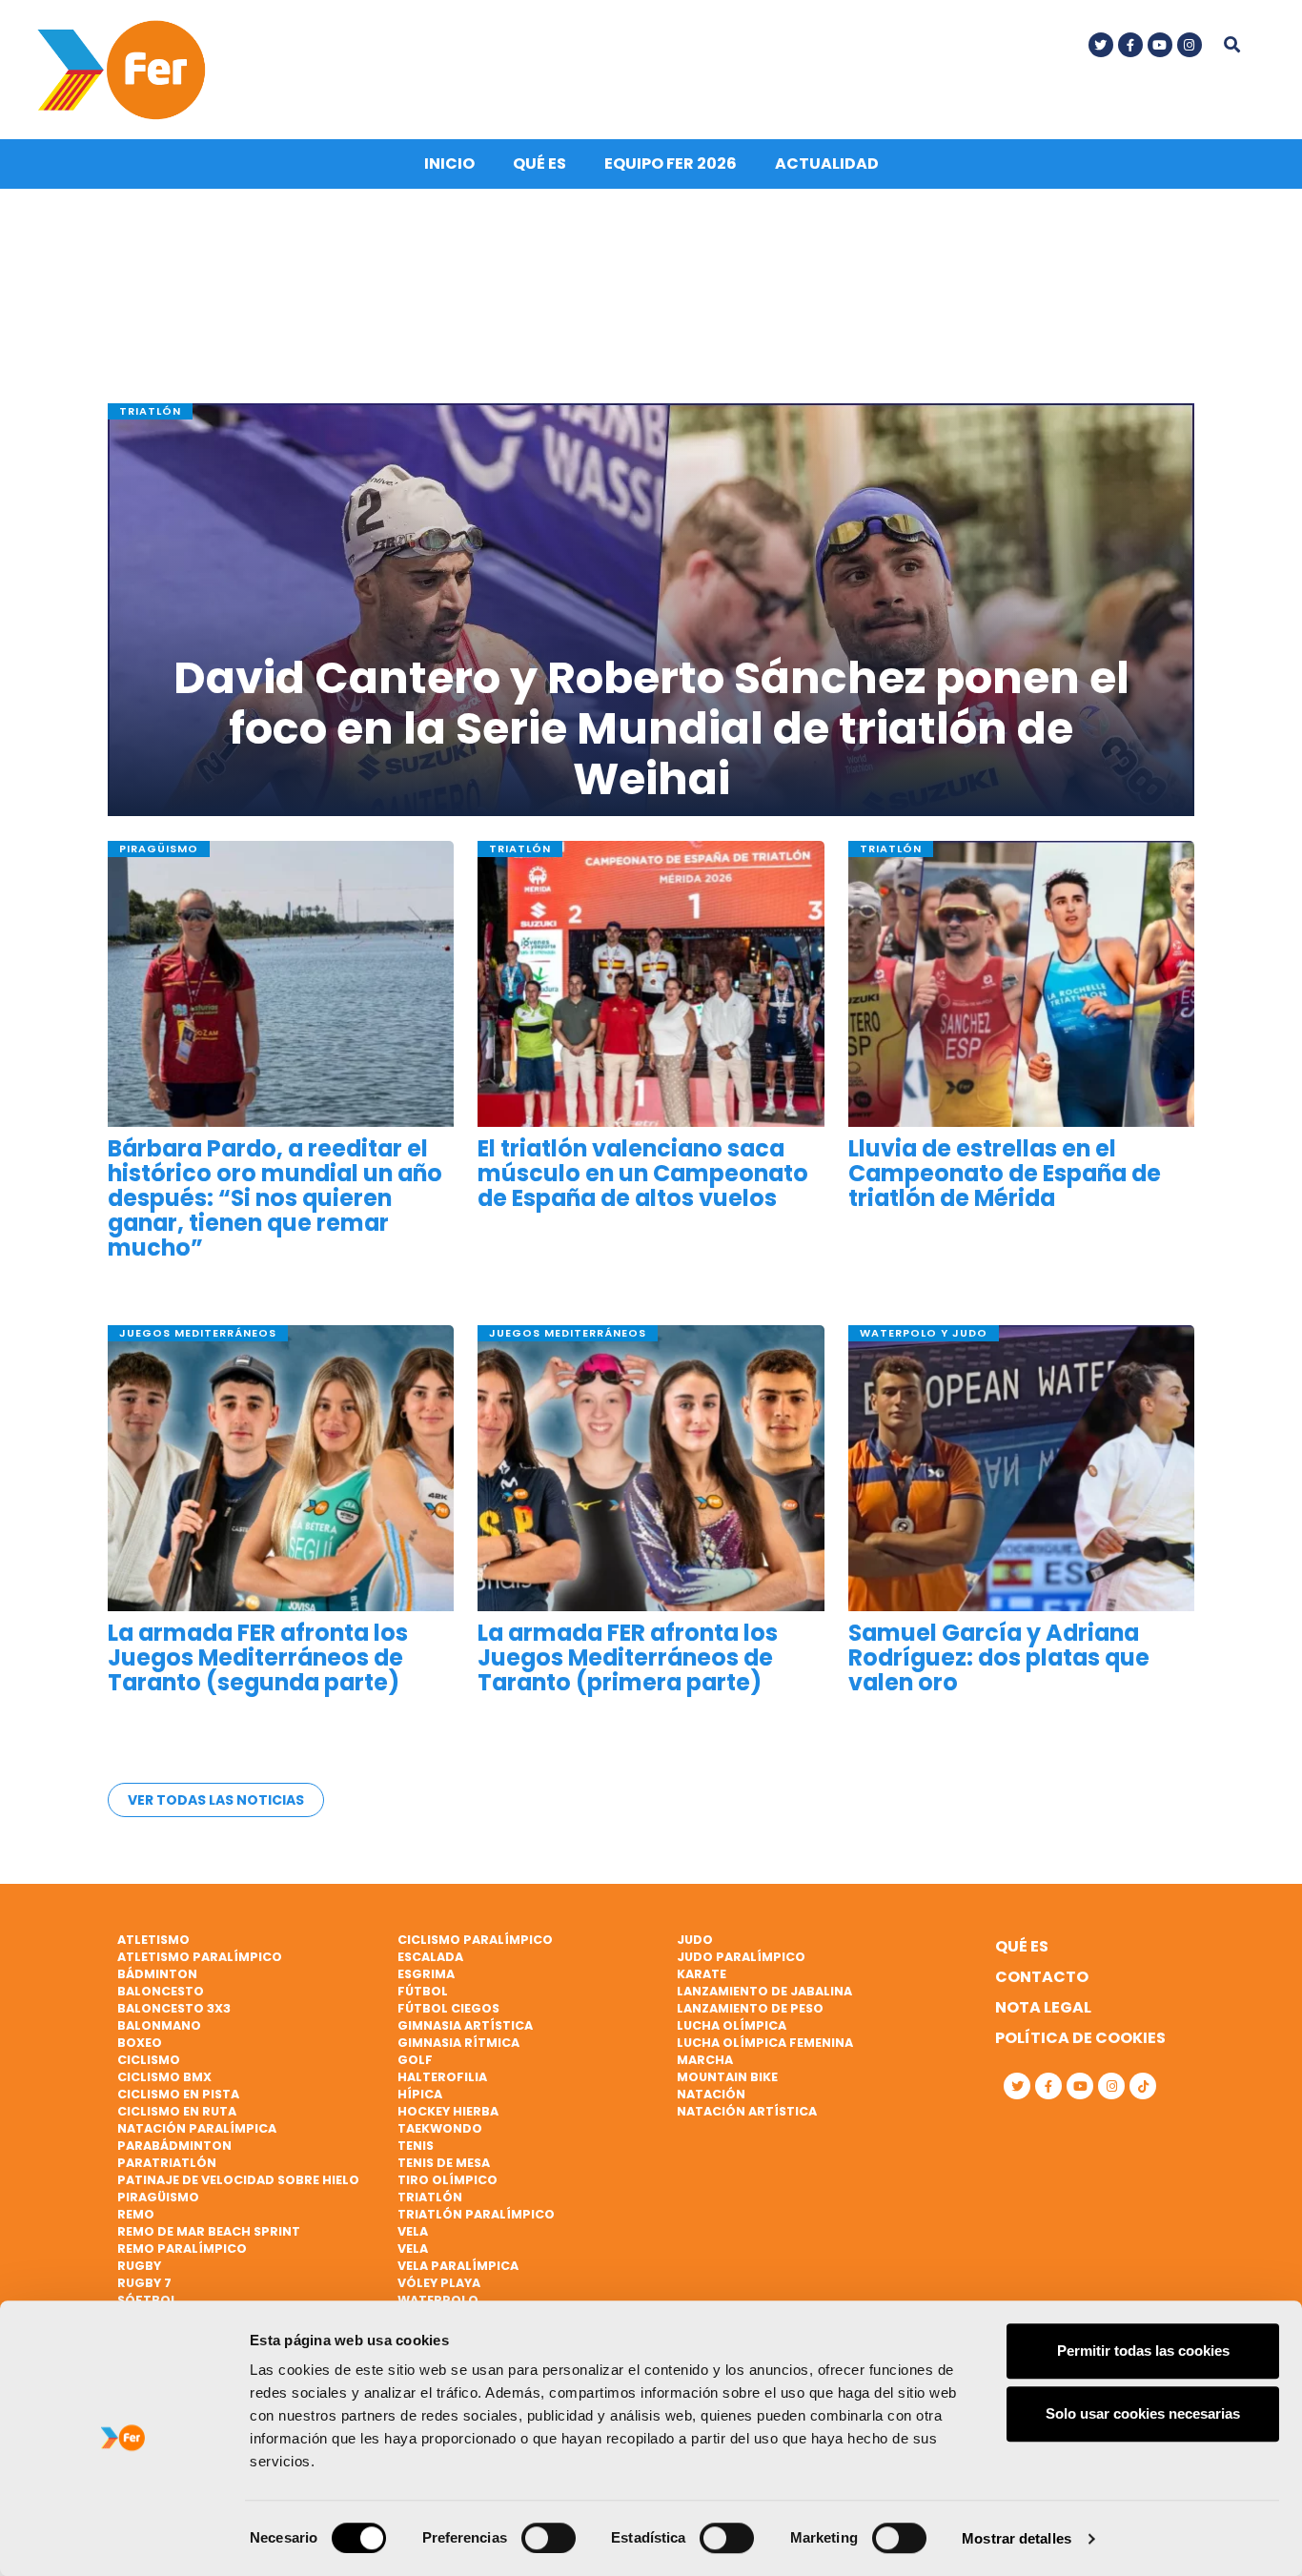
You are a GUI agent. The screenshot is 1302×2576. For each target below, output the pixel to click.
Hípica (420, 2094)
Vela (413, 2231)
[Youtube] (1160, 45)
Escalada (430, 1957)
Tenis (416, 2146)
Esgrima (426, 1974)
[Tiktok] (1143, 2086)
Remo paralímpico (182, 2249)
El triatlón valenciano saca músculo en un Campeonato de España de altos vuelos (643, 1174)
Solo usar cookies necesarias (1143, 2413)
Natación (711, 2094)
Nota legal (1043, 2007)
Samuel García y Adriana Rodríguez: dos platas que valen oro (999, 1658)
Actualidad (827, 164)
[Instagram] (1190, 45)
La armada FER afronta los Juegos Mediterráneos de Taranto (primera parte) (628, 1658)
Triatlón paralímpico (476, 2214)
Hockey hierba (448, 2111)
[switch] (549, 2538)
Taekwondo (440, 2128)
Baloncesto (161, 1991)
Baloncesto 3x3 (174, 2008)
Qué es (539, 164)
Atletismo (153, 1940)
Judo (695, 1940)
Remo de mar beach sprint (209, 2231)
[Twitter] (1101, 45)
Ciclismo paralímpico (475, 1940)
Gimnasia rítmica (458, 2043)
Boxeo (140, 2043)
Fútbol (423, 1991)
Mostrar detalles (1017, 2538)
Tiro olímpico (448, 2180)
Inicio (449, 164)
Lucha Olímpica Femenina (765, 2043)
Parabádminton (174, 2146)
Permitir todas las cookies (1143, 2351)
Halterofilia (442, 2077)
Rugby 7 (144, 2283)
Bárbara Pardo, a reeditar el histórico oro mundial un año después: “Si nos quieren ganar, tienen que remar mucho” (275, 1199)
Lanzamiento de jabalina (764, 1991)
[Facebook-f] (1130, 45)
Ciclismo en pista (178, 2094)
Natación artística (747, 2111)
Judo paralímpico (741, 1957)
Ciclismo (149, 2060)
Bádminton (157, 1974)
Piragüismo (158, 2197)
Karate (702, 1974)
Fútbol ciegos (448, 2008)
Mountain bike (727, 2077)
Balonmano (159, 2025)
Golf (415, 2060)
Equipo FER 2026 (671, 164)
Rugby (139, 2266)
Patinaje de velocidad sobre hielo (238, 2180)
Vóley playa (439, 2283)
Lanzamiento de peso (750, 2008)
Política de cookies (1080, 2038)
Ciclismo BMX (164, 2077)
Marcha (705, 2060)
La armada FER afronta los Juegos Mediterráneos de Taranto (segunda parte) (258, 1658)
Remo (136, 2214)
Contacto (1042, 1977)
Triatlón (430, 2197)
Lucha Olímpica (732, 2025)
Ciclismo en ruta (177, 2111)
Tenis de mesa (444, 2163)
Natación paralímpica (197, 2128)
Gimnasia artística (465, 2025)
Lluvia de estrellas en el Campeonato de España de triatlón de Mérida (1005, 1174)
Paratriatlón (167, 2163)
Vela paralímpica (458, 2266)
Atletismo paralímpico (200, 1957)
